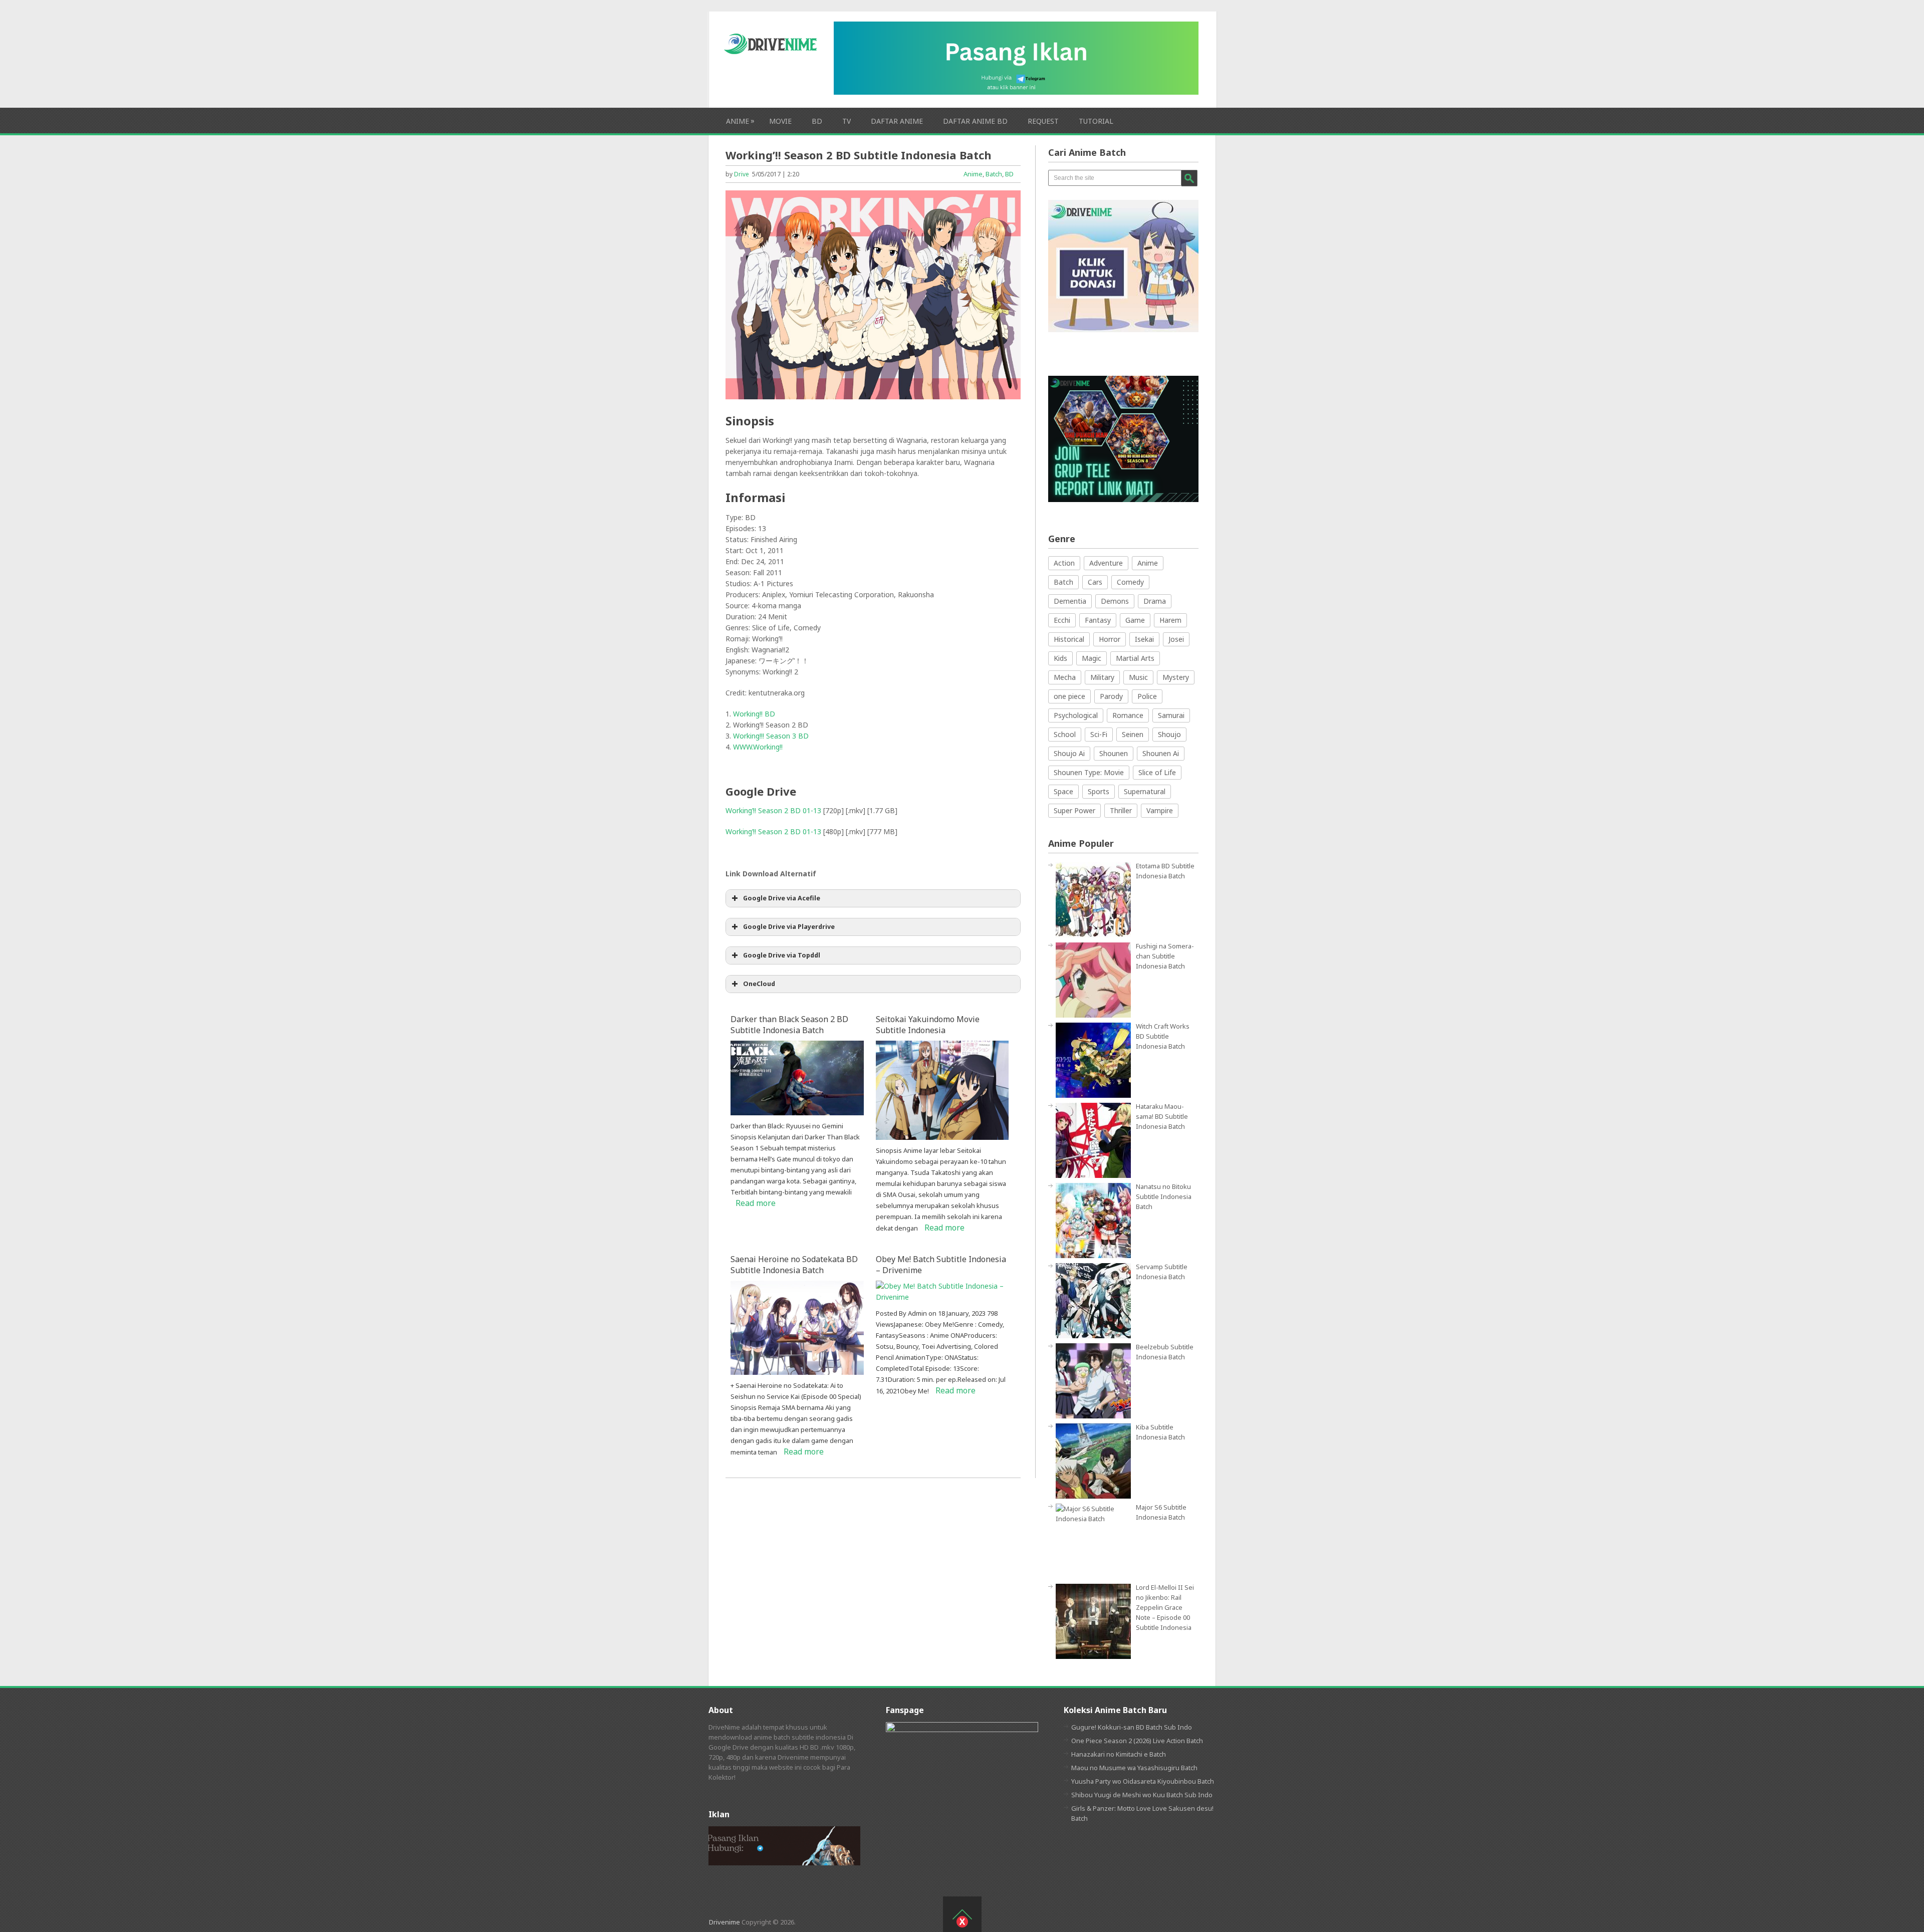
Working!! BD (754, 714)
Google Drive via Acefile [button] (782, 898)
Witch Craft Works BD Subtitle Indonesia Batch (1163, 1036)
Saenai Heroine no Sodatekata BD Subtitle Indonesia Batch (794, 1265)
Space (1063, 791)
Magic (1092, 658)
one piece (1069, 696)
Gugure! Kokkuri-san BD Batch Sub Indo (1132, 1727)
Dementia (1070, 601)
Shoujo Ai (1069, 753)
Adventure (1106, 563)
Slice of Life (1157, 772)
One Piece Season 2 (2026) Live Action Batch (1137, 1741)
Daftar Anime (897, 121)
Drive (742, 174)
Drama (1155, 601)
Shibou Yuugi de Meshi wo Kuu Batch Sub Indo (1142, 1795)
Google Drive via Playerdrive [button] (789, 927)
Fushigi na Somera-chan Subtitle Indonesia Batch (1165, 956)
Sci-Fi (1099, 734)
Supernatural (1145, 791)
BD (817, 121)
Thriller (1121, 810)
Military (1102, 677)
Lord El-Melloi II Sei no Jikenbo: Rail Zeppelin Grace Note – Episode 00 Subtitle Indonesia (1165, 1607)
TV (847, 121)
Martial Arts (1135, 658)
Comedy (1130, 582)
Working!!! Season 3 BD (771, 736)
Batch (994, 174)
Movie (780, 121)
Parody (1111, 696)
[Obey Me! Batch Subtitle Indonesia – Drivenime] (942, 1297)
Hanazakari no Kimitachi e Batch (1119, 1754)
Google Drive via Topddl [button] (782, 955)
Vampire (1160, 810)
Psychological (1076, 715)
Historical (1069, 639)
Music (1138, 677)
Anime (738, 121)
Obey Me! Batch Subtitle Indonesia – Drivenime (941, 1265)
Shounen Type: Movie (1089, 772)
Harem (1170, 620)
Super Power (1074, 810)
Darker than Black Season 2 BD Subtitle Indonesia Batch (789, 1025)
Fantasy (1098, 620)
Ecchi (1062, 620)
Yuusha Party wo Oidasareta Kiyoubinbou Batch (1143, 1781)
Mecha (1065, 677)
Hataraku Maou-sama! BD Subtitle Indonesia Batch (1162, 1116)
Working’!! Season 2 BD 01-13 (773, 810)
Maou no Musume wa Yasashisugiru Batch (1134, 1768)
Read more (756, 1203)
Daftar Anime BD (975, 121)
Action (1064, 563)
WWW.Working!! (758, 747)
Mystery (1176, 677)
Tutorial (1096, 121)
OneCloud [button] (759, 984)
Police (1147, 696)
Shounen (1114, 753)
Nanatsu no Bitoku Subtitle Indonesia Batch (1164, 1196)
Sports (1099, 791)
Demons (1115, 601)
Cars (1095, 582)
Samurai (1171, 715)
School (1065, 734)
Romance (1128, 715)
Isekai (1144, 639)
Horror (1110, 639)
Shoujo (1169, 734)
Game (1135, 620)
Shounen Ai (1161, 753)
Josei (1176, 639)
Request (1043, 121)
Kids (1060, 658)
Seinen (1133, 734)
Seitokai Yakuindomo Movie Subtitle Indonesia (928, 1025)
